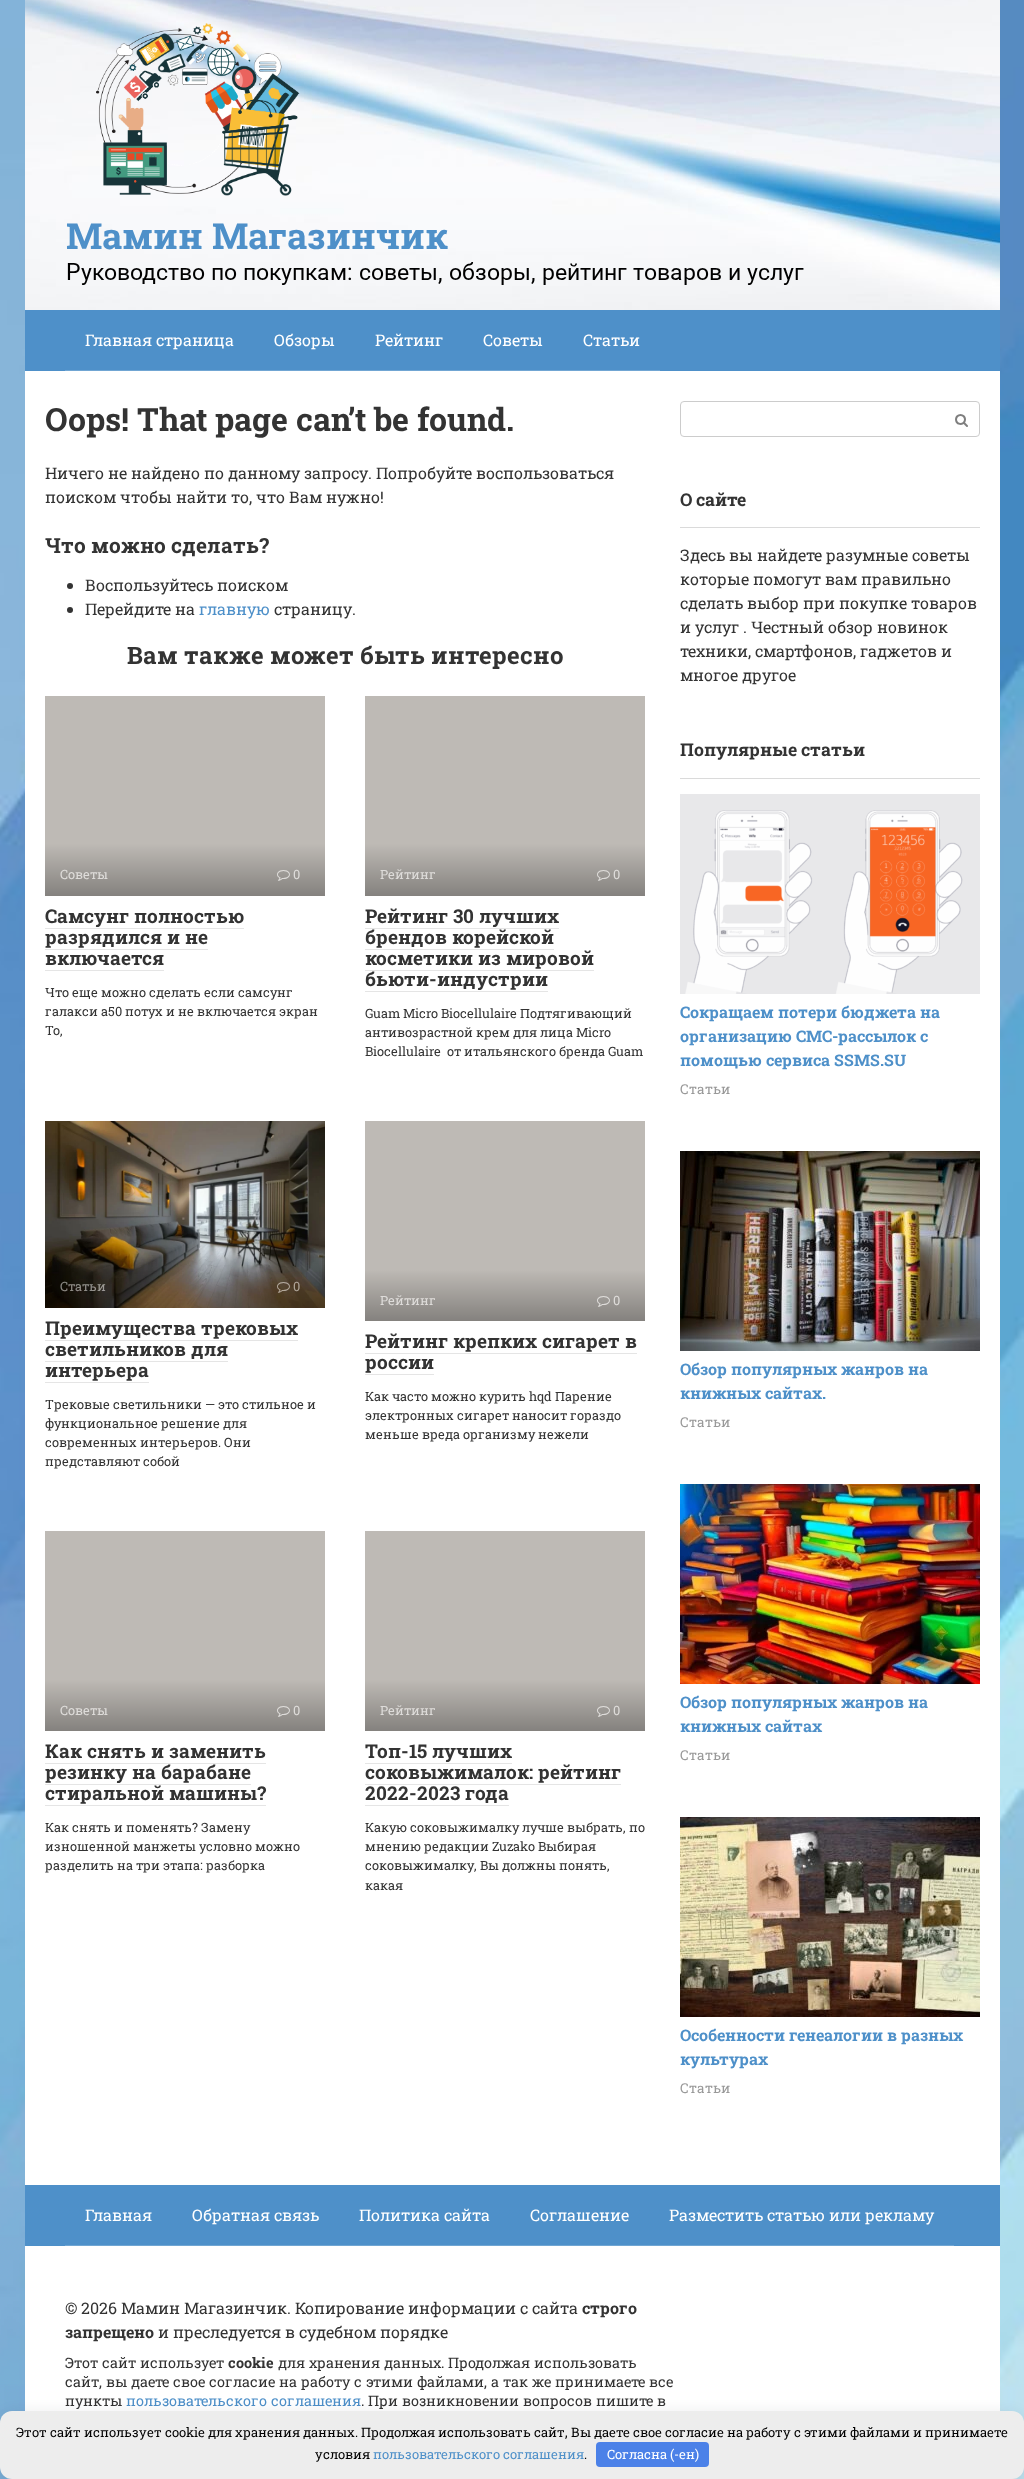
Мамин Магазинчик (257, 235)
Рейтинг (409, 339)
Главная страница (159, 339)
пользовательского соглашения (243, 2400)
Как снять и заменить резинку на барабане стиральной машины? (155, 1771)
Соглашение (579, 2214)
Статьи (611, 339)
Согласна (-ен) (653, 2454)
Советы (513, 339)
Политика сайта (424, 2214)
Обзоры (304, 339)
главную (234, 608)
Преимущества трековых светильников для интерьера (171, 1348)
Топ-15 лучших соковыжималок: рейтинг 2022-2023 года (493, 1771)
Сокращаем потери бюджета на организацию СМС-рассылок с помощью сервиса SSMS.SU (810, 1035)
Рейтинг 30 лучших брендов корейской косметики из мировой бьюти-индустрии (479, 947)
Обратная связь (255, 2214)
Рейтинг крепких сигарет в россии (501, 1351)
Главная (118, 2214)
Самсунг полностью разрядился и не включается (144, 936)
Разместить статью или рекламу (801, 2214)
